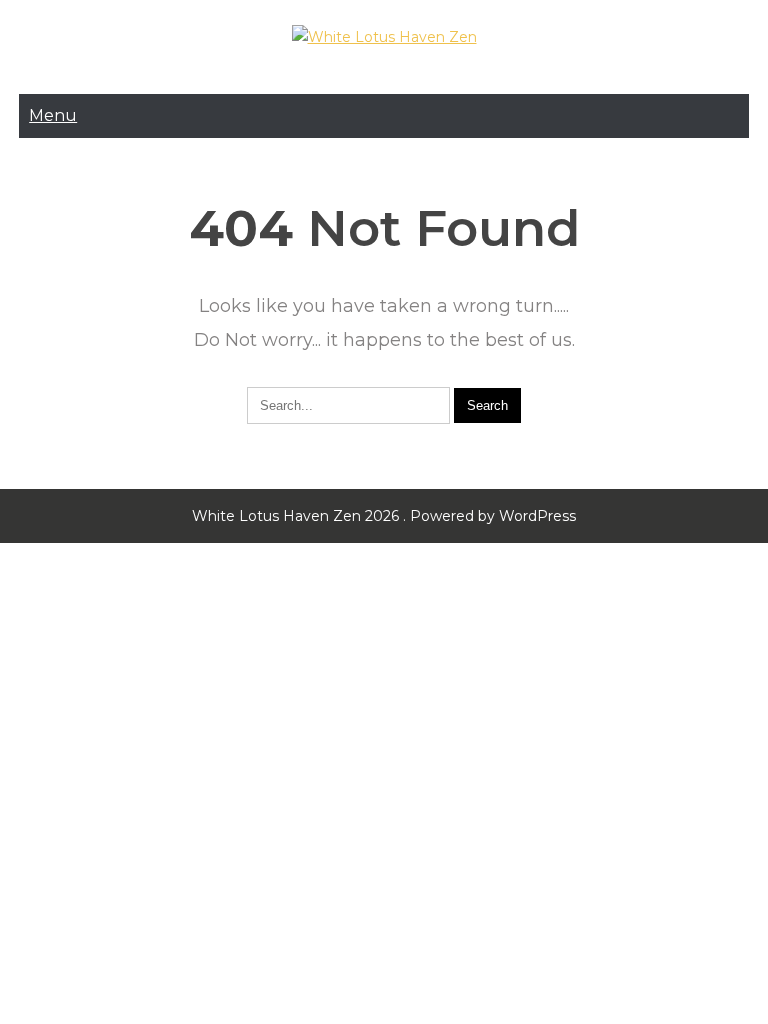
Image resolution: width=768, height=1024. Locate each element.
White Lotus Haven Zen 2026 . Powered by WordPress (384, 516)
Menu (53, 115)
